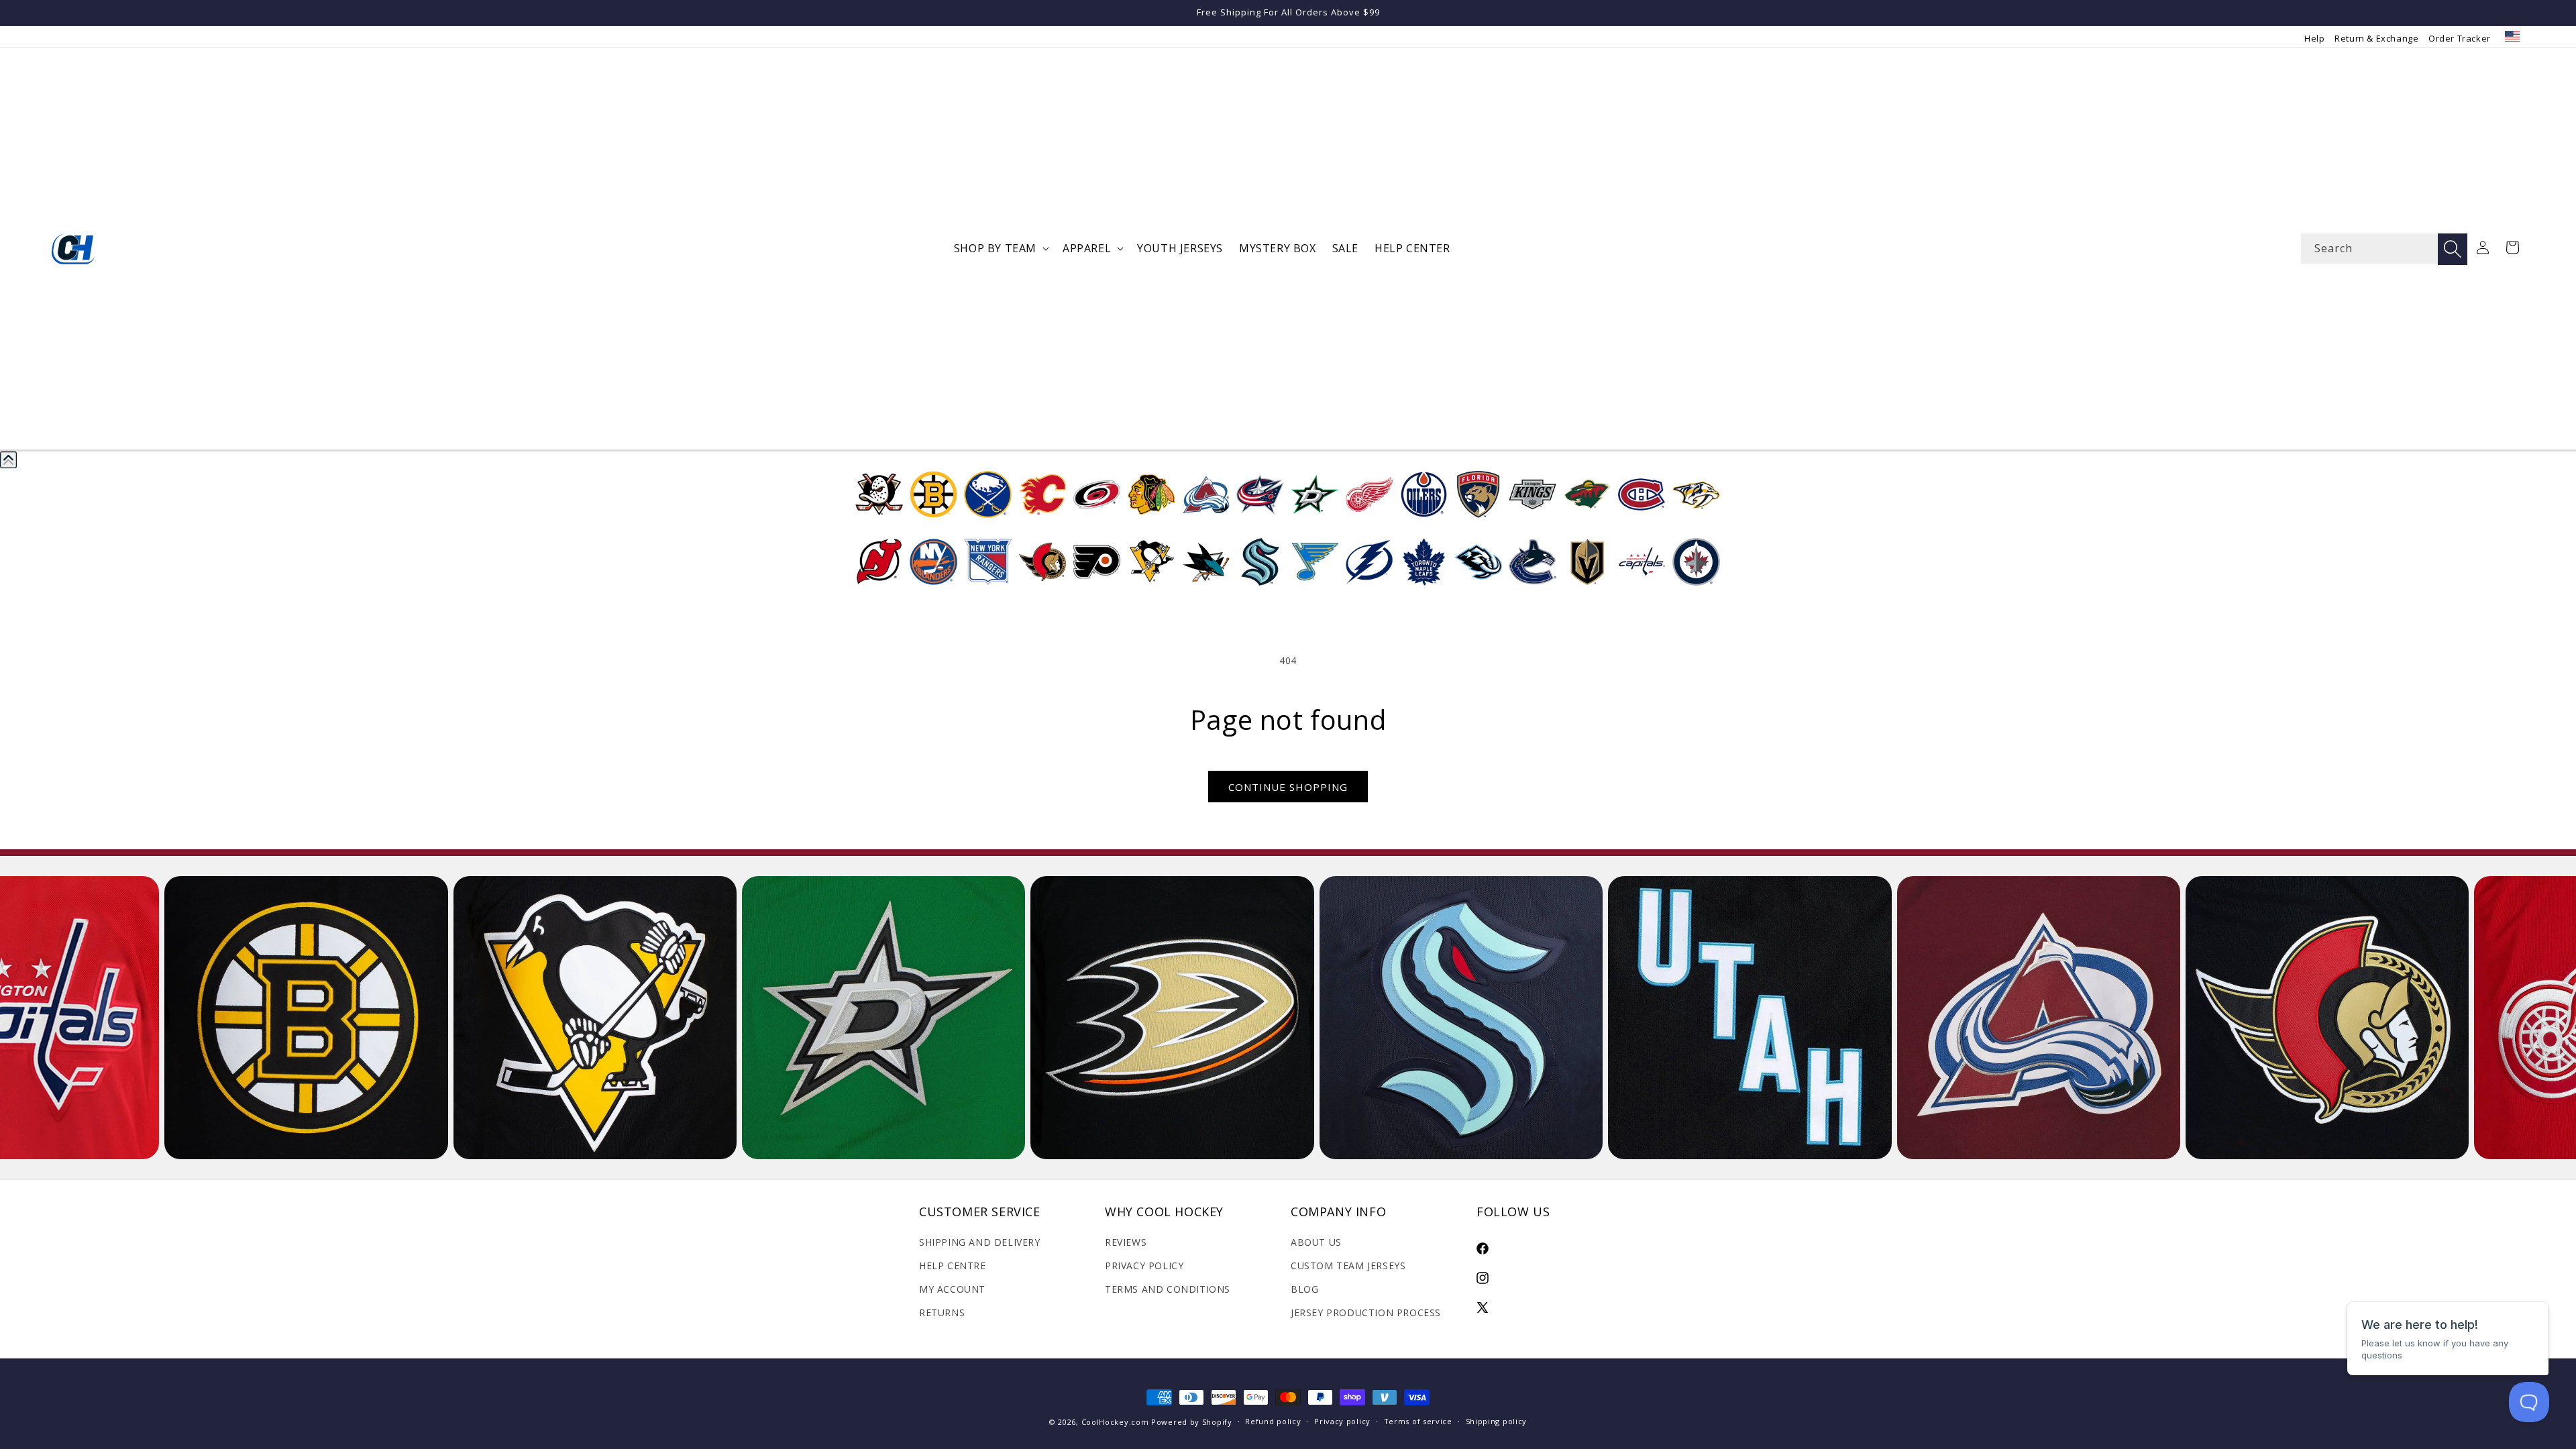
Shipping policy (1497, 1421)
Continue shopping (1288, 787)
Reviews (1126, 1242)
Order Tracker (2460, 38)
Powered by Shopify (1192, 1422)
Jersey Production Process (1366, 1312)
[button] (1000, 249)
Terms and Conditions (1168, 1289)
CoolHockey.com (1115, 1422)
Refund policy (1273, 1421)
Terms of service (1418, 1421)
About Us (1316, 1242)
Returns (942, 1312)
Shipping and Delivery (980, 1242)
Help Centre (953, 1266)
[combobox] (2384, 249)
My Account (952, 1289)
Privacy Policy (1144, 1266)
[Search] (2453, 249)
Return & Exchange (2376, 38)
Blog (1304, 1289)
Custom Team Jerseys (1348, 1266)
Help (2314, 38)
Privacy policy (1342, 1421)
